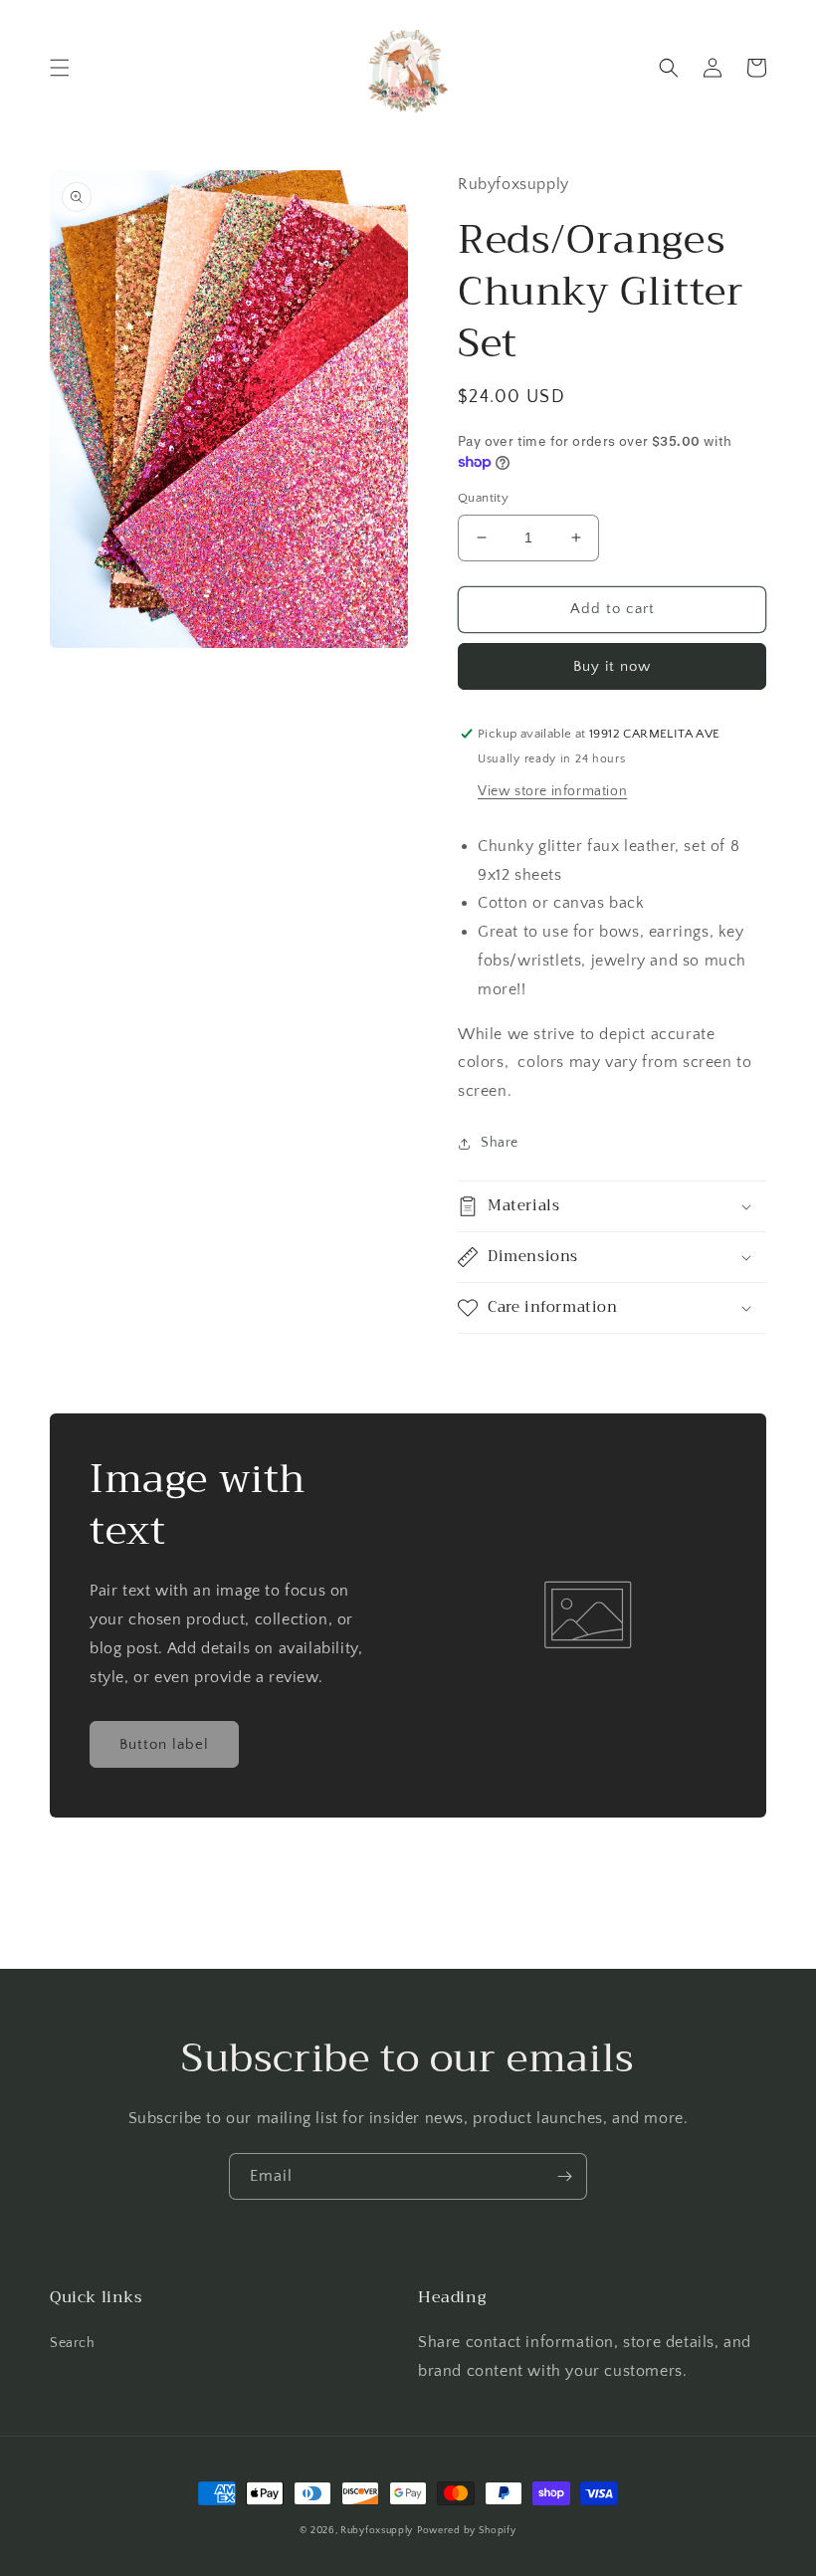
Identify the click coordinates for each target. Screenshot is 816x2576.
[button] (60, 68)
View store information (552, 791)
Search (73, 2343)
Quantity (483, 498)
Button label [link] (164, 1744)
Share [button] (500, 1143)
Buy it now (612, 666)
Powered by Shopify (467, 2531)
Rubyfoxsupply (377, 2531)
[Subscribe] (564, 2176)
